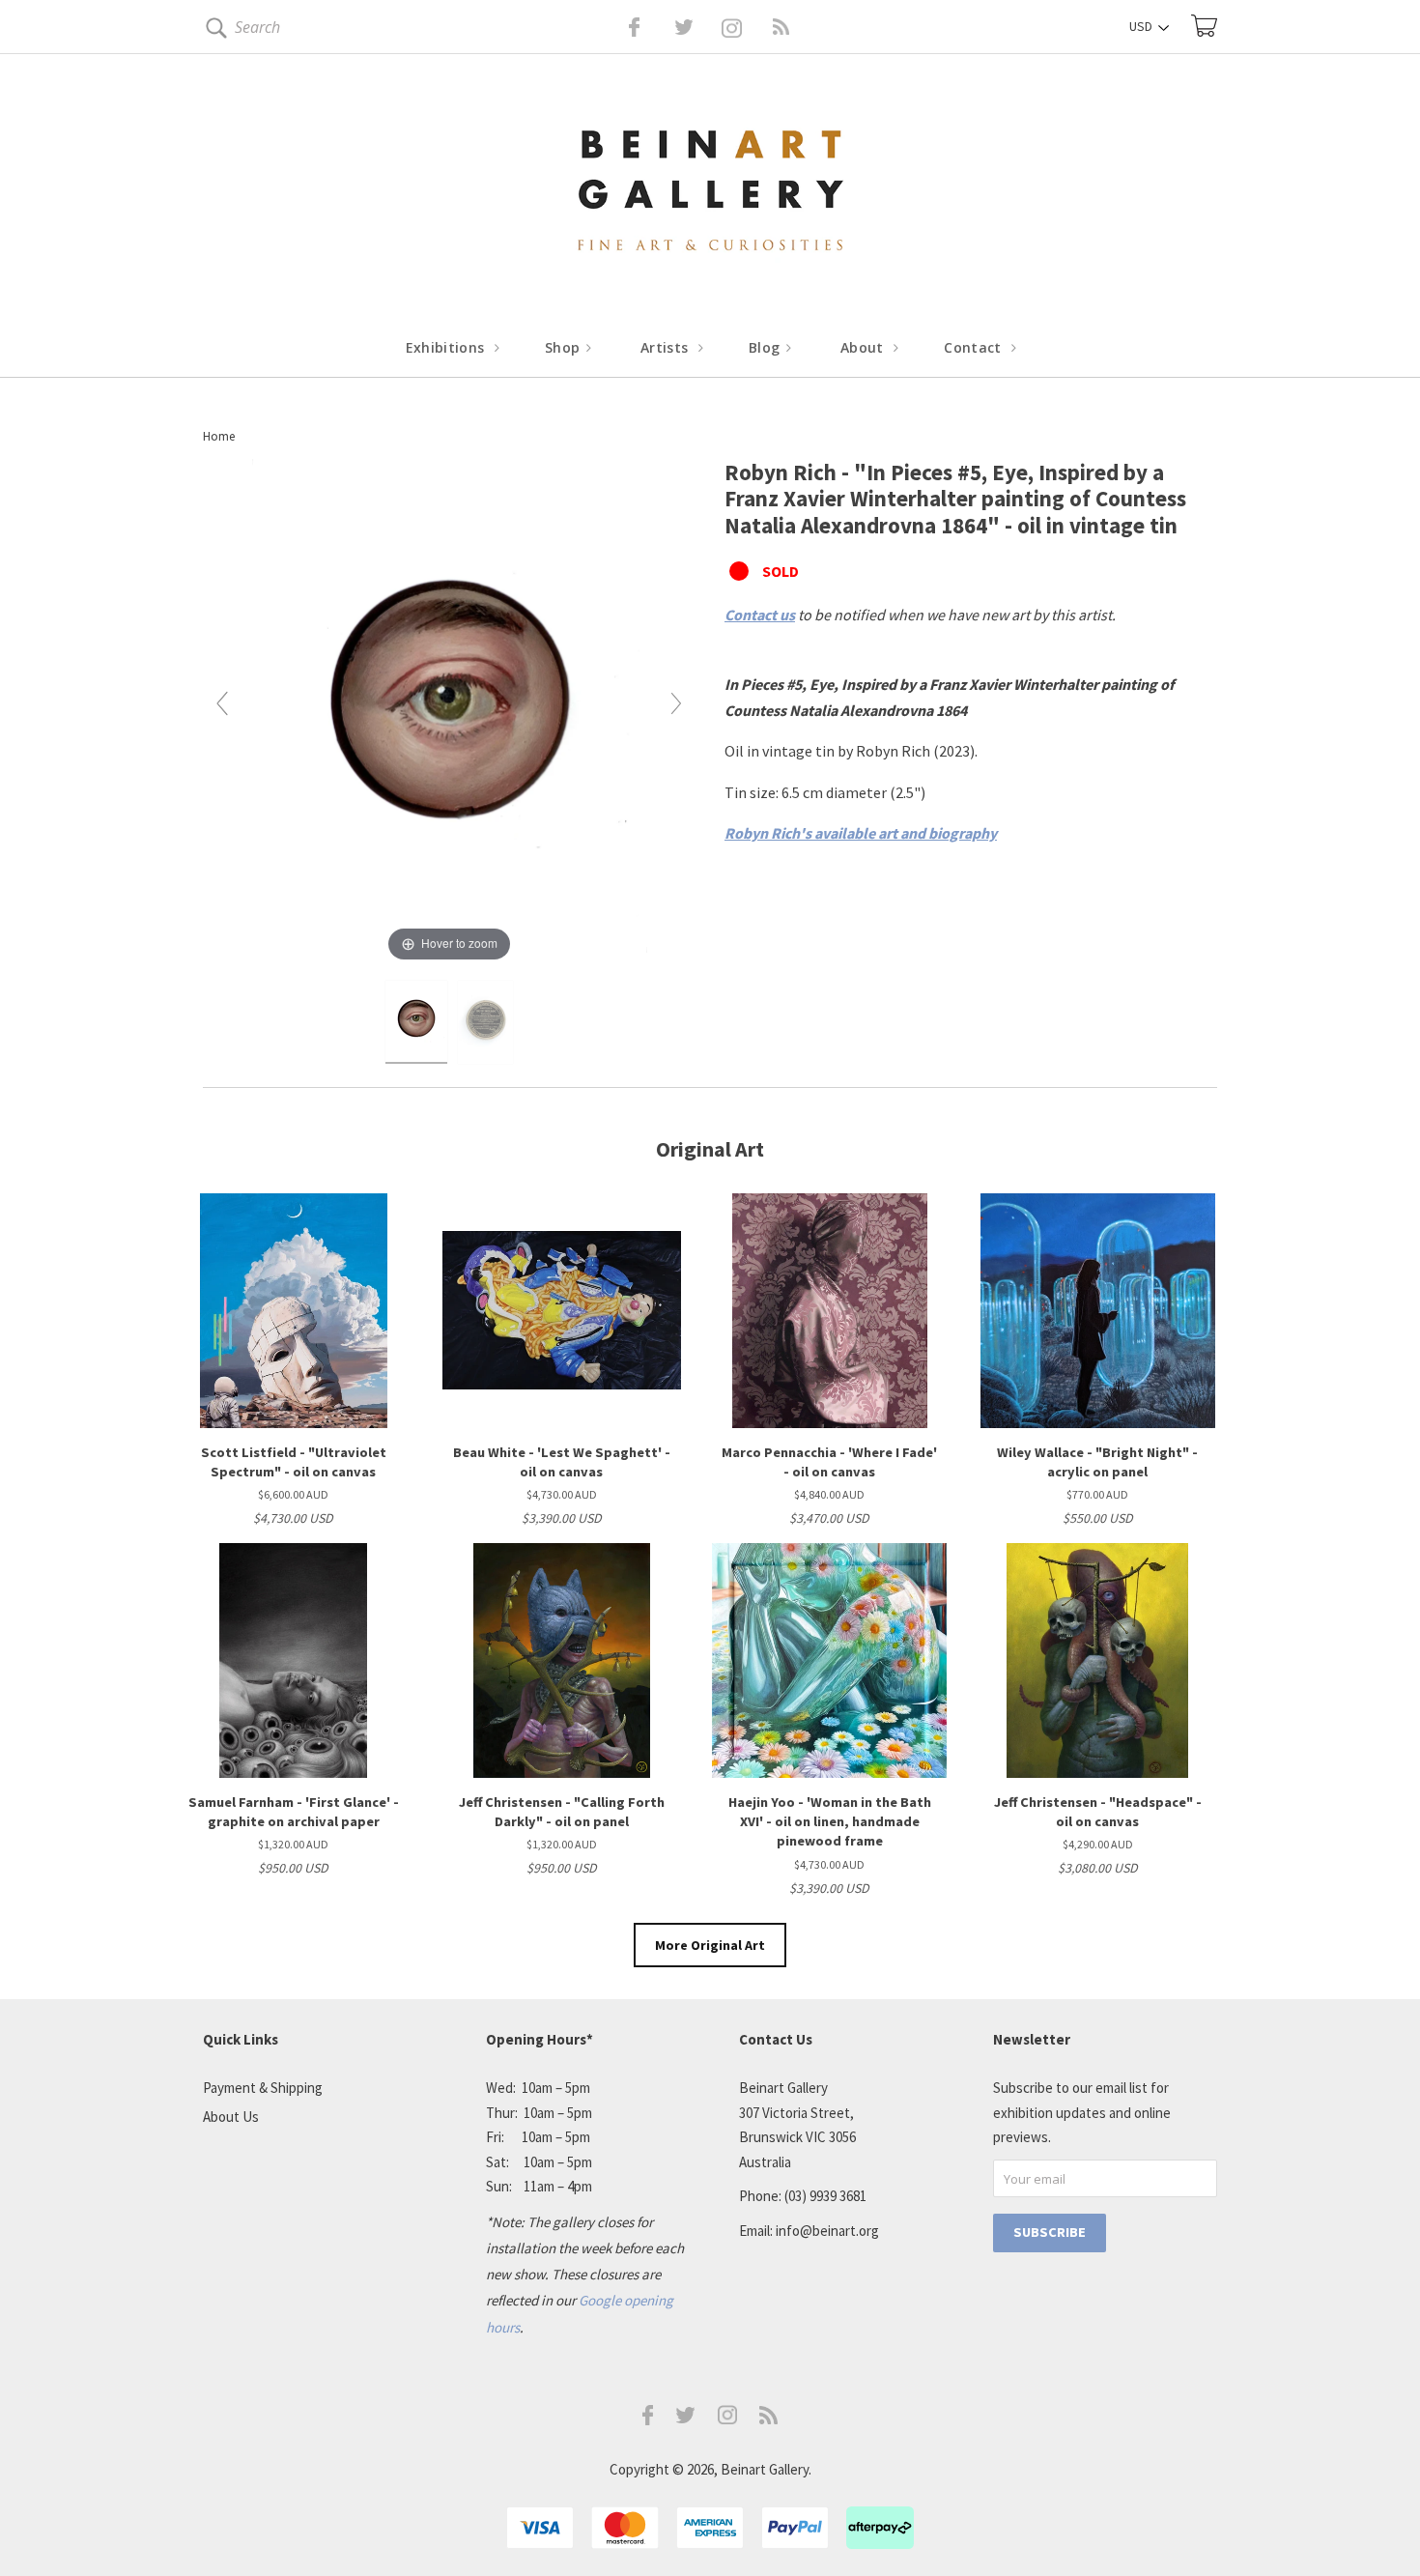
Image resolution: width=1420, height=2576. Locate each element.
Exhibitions (447, 347)
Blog (767, 347)
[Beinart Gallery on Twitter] (648, 27)
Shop (565, 347)
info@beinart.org (827, 2231)
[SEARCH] (213, 31)
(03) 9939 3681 (825, 2196)
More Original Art (710, 1945)
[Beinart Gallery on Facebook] (621, 27)
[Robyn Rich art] (416, 1022)
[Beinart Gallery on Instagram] (727, 2419)
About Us (231, 2117)
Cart (1204, 26)
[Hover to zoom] (450, 711)
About (864, 347)
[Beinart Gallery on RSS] (747, 27)
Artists (667, 347)
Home (219, 436)
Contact (975, 347)
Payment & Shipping (263, 2088)
